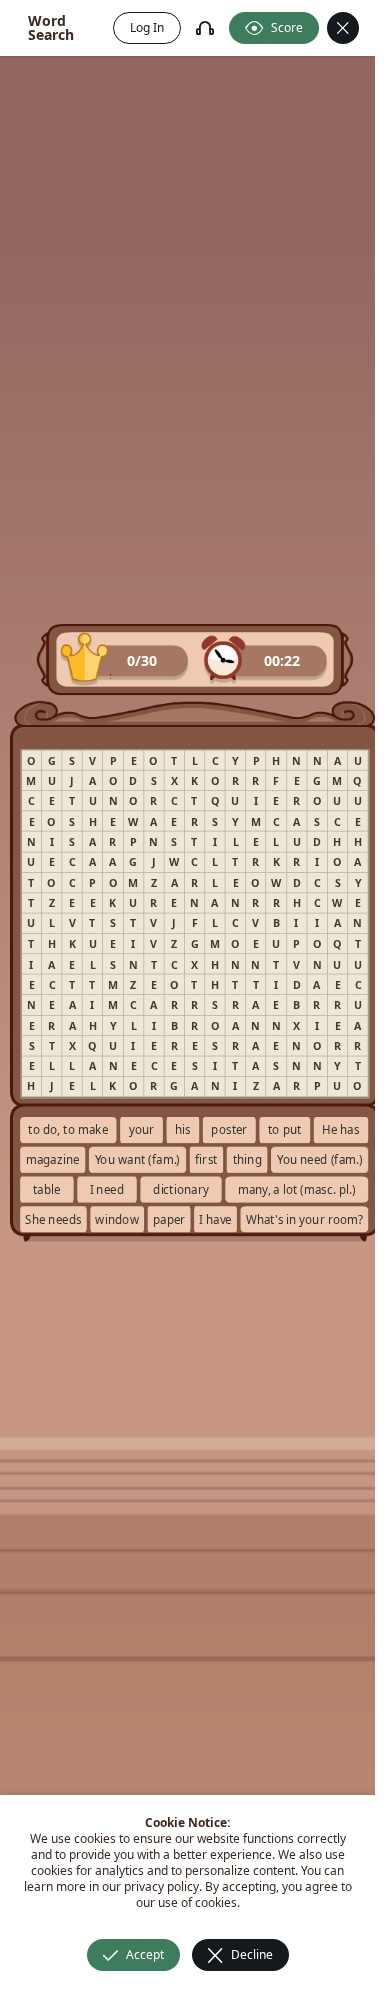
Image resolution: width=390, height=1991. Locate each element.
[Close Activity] (343, 28)
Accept (145, 1954)
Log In (147, 27)
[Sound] (205, 28)
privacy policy (161, 1886)
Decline (252, 1954)
